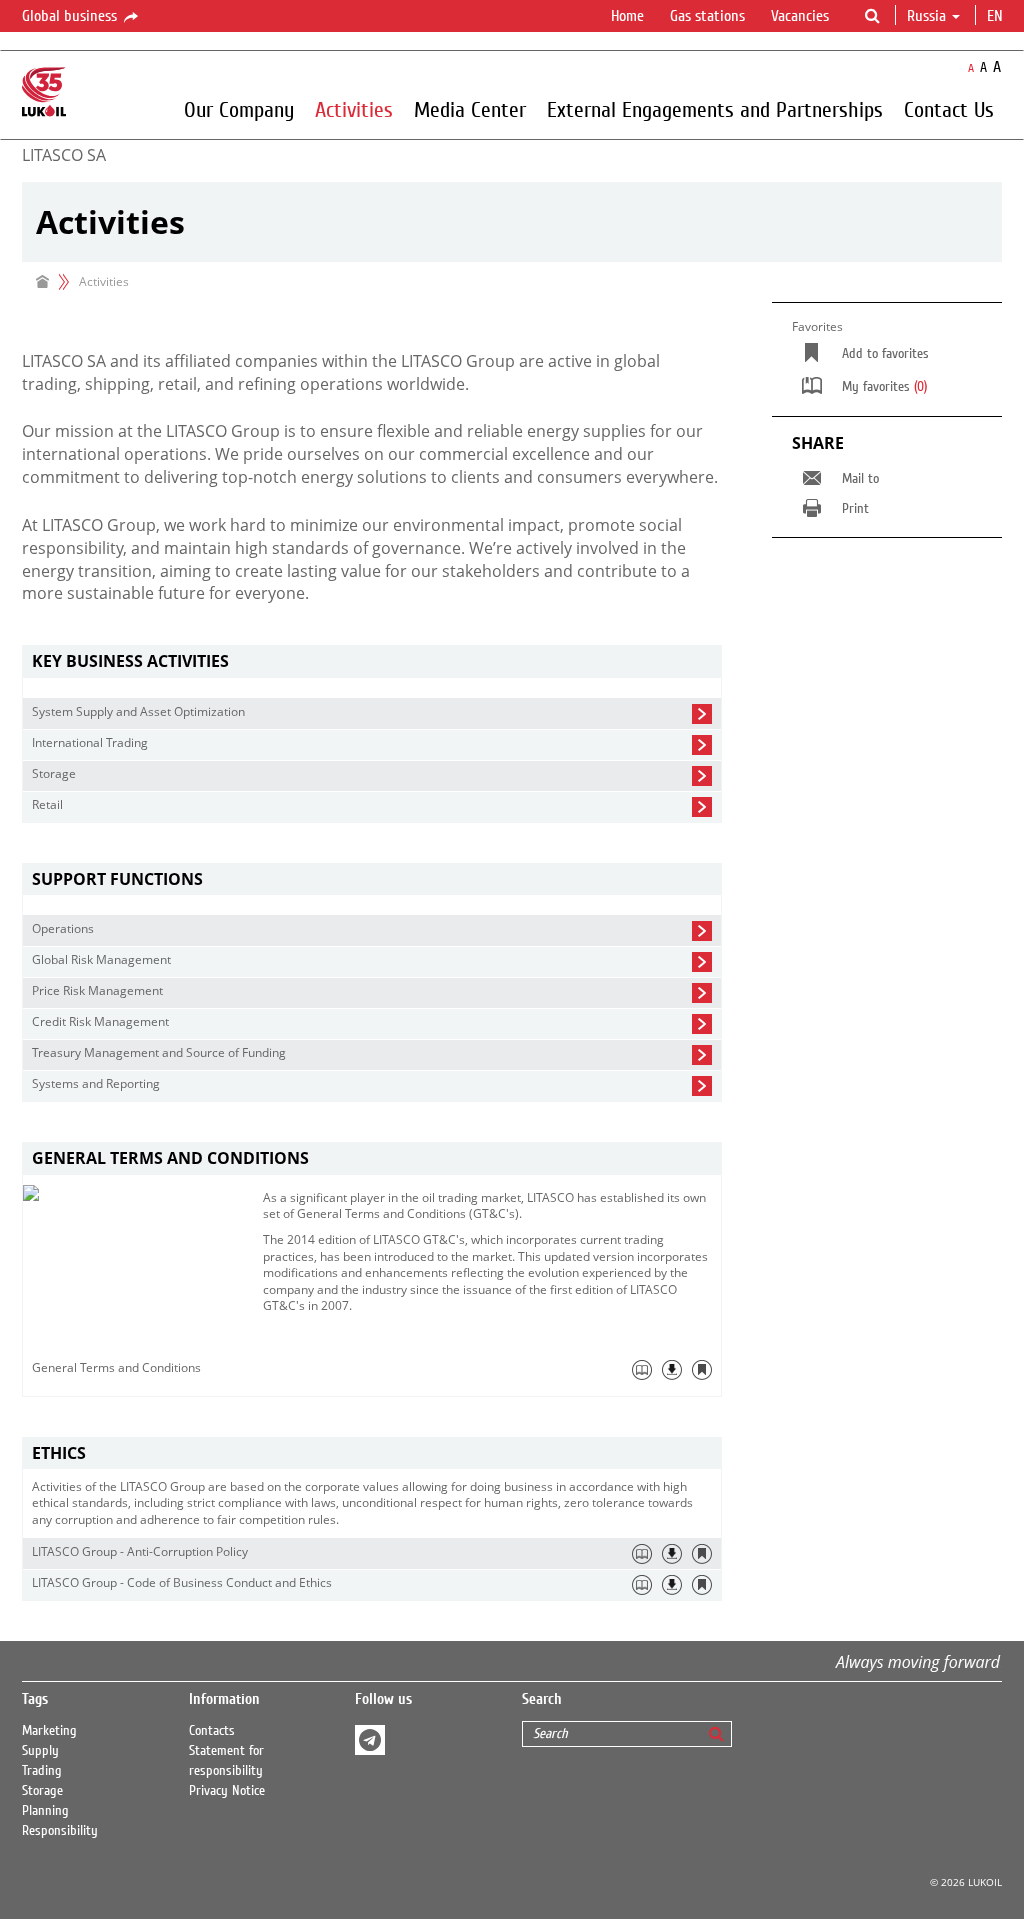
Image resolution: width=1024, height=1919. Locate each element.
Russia (926, 16)
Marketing (49, 1731)
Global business (71, 16)
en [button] (997, 16)
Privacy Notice (227, 1791)
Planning (45, 1811)
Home (627, 16)
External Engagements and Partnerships (715, 109)
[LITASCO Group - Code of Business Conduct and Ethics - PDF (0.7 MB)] (672, 1585)
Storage (42, 1791)
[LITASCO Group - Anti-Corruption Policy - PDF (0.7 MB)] (672, 1554)
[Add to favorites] (702, 1370)
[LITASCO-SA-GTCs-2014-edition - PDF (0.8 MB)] (672, 1370)
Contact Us (949, 109)
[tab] (372, 661)
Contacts (212, 1731)
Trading (42, 1771)
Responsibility (60, 1831)
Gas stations (707, 16)
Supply (40, 1751)
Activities (354, 109)
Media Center (470, 109)
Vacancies (800, 16)
